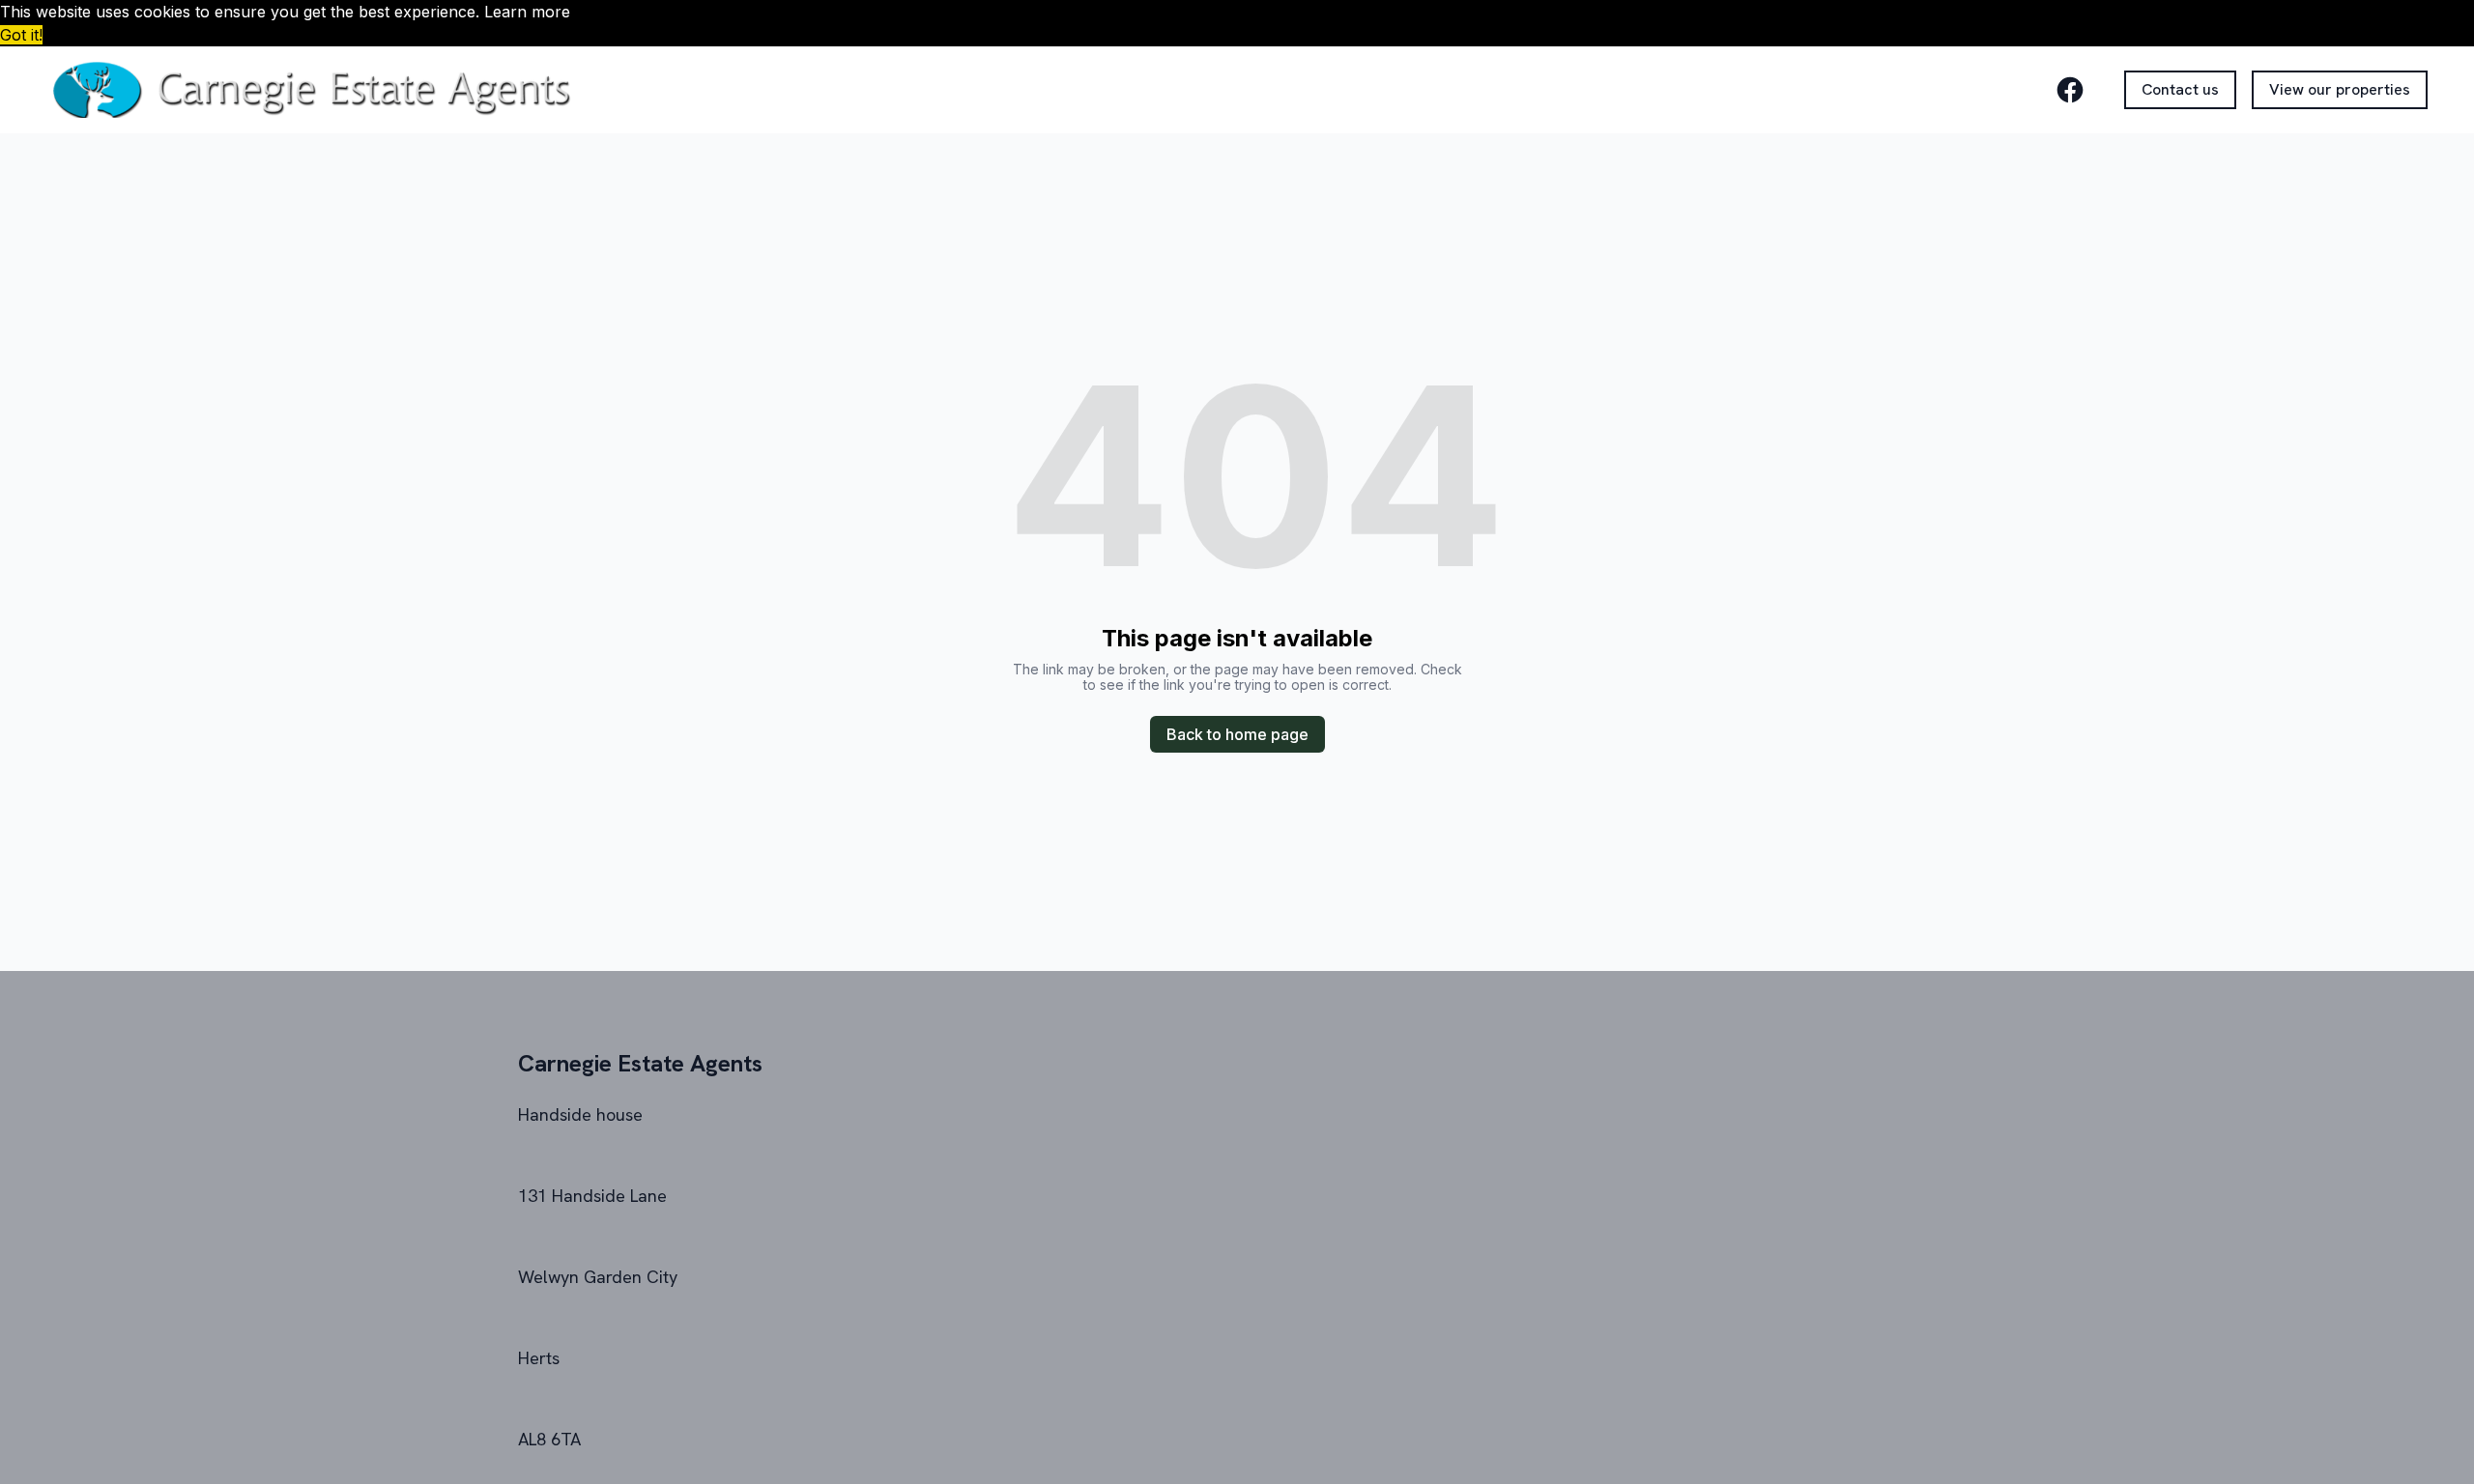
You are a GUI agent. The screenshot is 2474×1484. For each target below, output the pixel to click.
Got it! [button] (21, 35)
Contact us (2180, 89)
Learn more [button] (527, 12)
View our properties (2340, 89)
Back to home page (1237, 734)
